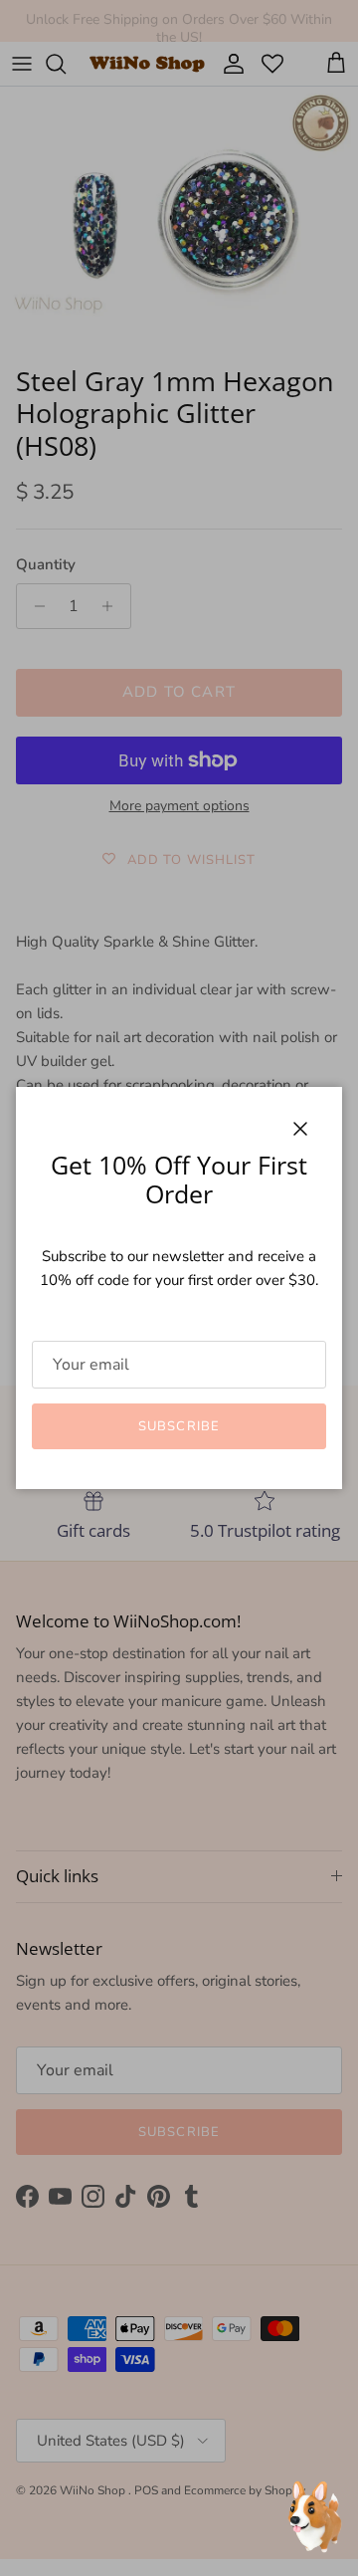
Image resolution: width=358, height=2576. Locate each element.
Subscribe (179, 1426)
